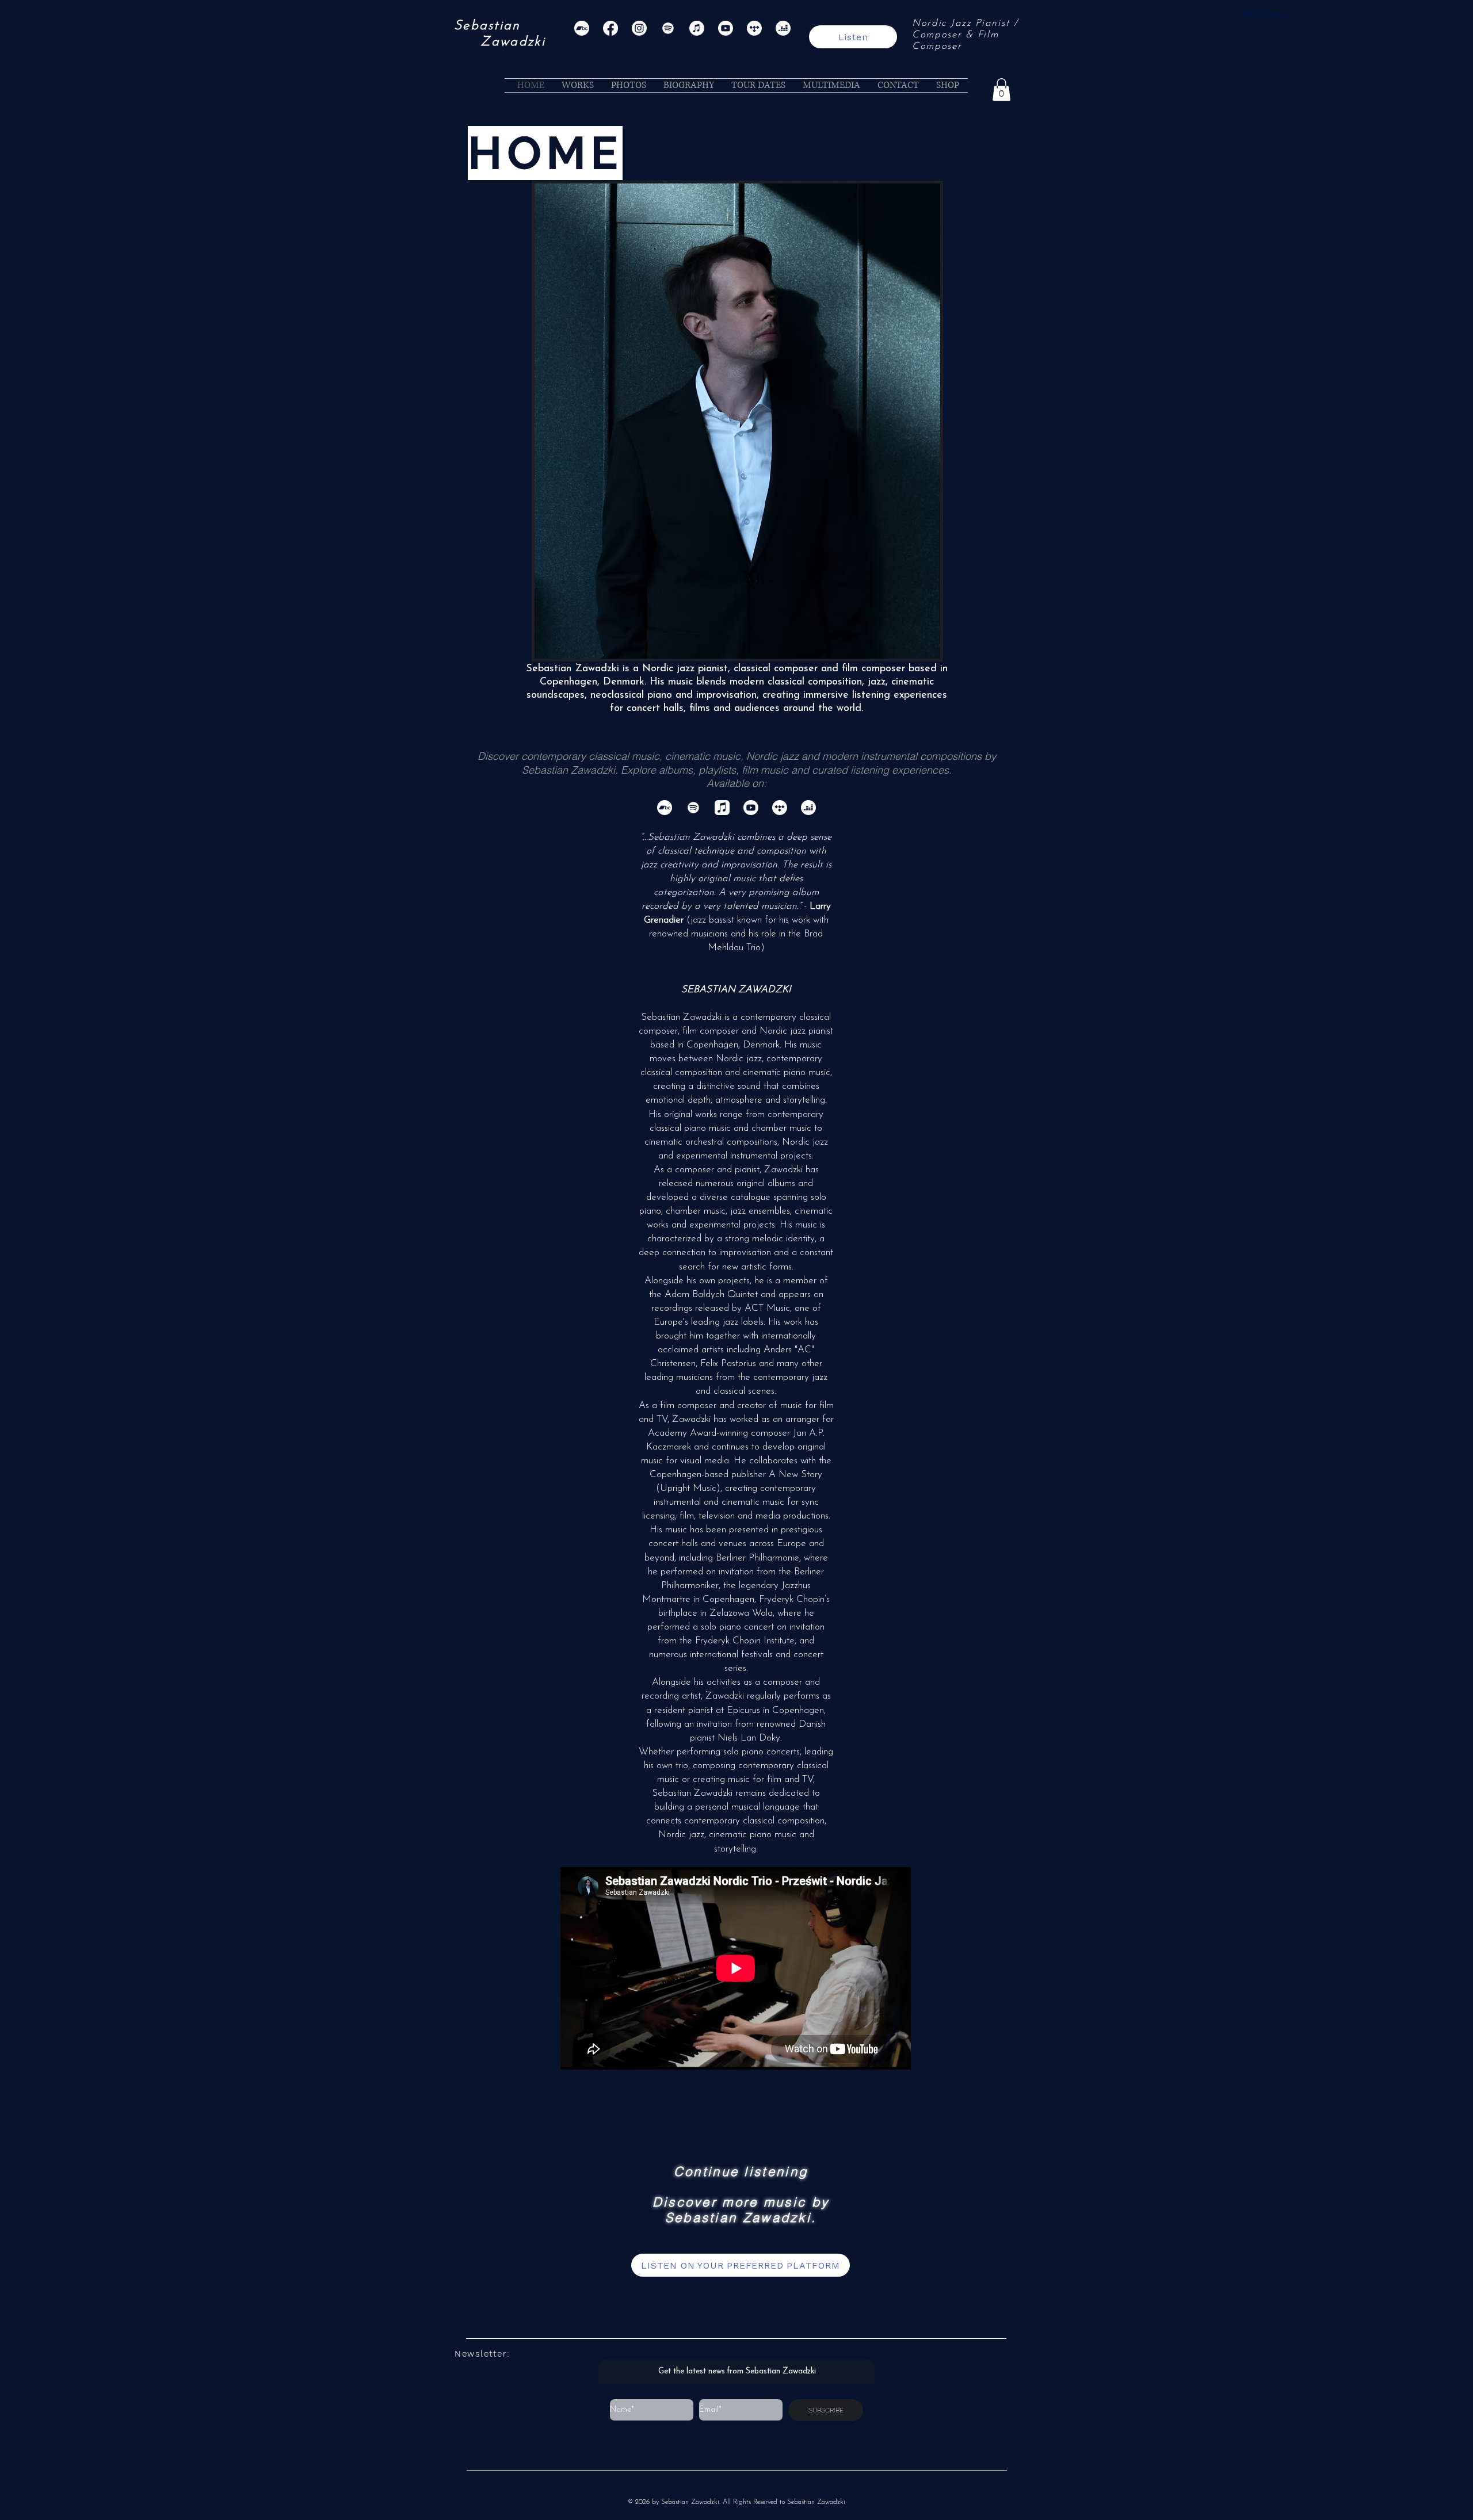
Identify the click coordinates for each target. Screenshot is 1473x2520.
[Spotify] (668, 28)
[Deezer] (783, 28)
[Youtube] (726, 28)
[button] (1001, 89)
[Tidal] (754, 28)
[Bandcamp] (582, 28)
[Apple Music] (697, 28)
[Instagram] (639, 28)
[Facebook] (610, 28)
